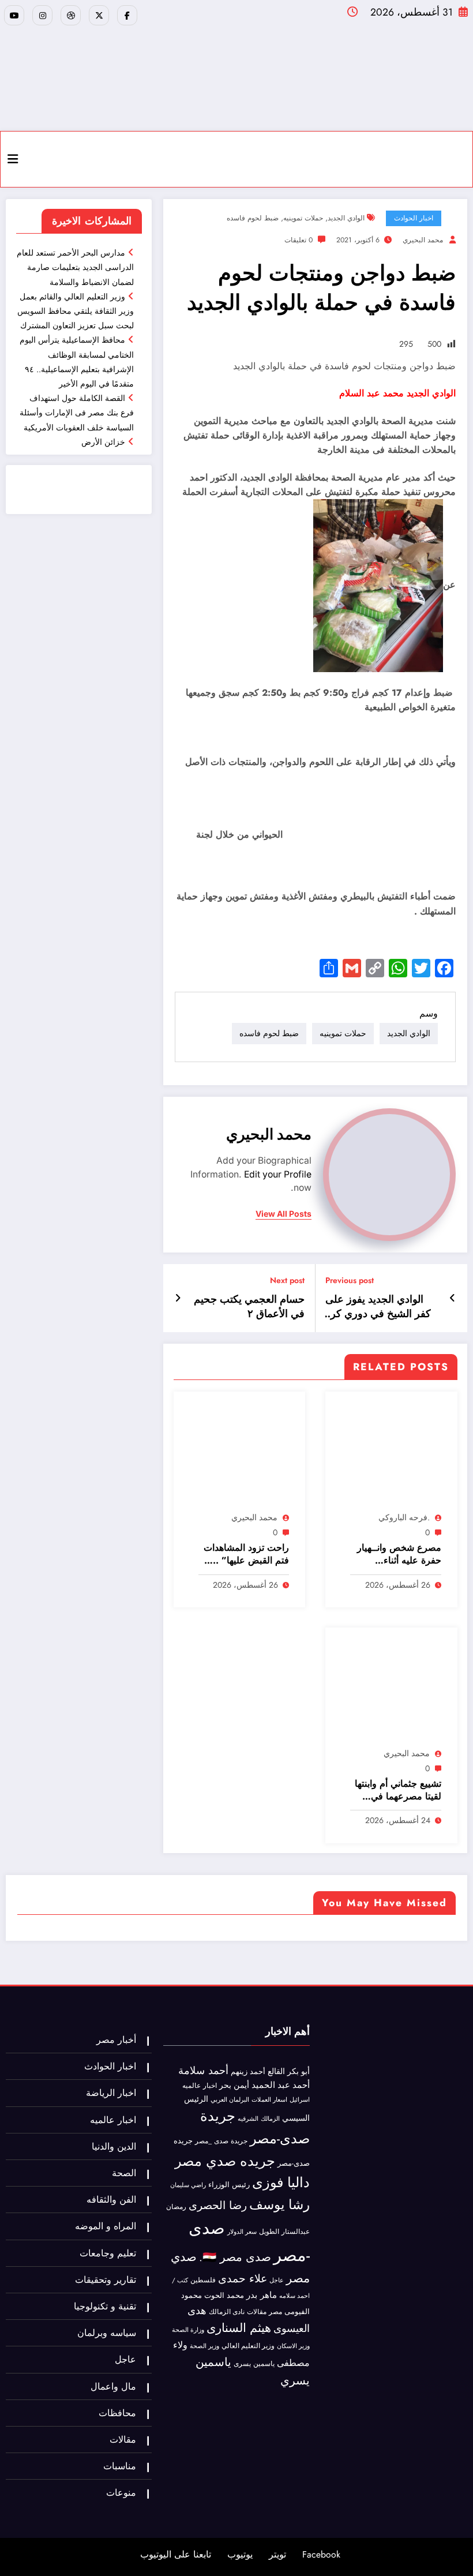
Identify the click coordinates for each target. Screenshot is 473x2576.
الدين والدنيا (114, 2146)
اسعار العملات (269, 2100)
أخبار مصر (116, 2040)
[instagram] (42, 15)
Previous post (350, 1280)
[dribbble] (71, 15)
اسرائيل (300, 2099)
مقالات (257, 2312)
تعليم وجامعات (108, 2253)
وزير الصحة (204, 2346)
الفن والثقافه (111, 2200)
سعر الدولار (242, 2232)
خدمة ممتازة (60, 496)
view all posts (284, 1214)
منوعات (121, 2493)
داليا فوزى (281, 2183)
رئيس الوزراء (229, 2185)
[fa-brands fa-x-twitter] (99, 15)
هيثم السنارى (239, 2328)
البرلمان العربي (230, 2099)
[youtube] (14, 15)
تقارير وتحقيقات (106, 2280)
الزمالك (270, 2118)
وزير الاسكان (293, 2346)
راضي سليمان (188, 2185)
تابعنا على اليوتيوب (176, 2554)
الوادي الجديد (346, 218)
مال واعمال (113, 2386)
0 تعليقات (299, 240)
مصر (275, 2312)
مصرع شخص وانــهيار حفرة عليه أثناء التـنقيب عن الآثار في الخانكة (399, 1555)
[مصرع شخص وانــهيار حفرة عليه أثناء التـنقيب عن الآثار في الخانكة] (391, 1454)
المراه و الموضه (106, 2226)
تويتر (277, 2554)
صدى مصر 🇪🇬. (235, 2257)
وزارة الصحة (188, 2330)
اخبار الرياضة (111, 2093)
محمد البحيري (423, 240)
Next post (287, 1280)
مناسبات (120, 2466)
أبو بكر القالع (289, 2071)
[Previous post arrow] (453, 1298)
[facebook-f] (127, 15)
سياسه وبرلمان (107, 2333)
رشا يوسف (279, 2204)
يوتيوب (240, 2554)
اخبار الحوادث (414, 218)
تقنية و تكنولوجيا (105, 2306)
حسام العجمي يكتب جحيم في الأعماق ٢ (249, 1307)
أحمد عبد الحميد (281, 2085)
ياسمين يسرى (254, 2363)
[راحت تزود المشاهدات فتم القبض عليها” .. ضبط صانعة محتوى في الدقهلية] (239, 1454)
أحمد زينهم (248, 2071)
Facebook (321, 2554)
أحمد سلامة (203, 2070)
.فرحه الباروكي (404, 1517)
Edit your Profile (278, 1174)
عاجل (277, 2280)
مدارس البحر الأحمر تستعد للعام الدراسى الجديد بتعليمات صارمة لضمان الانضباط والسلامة (75, 267)
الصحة (124, 2173)
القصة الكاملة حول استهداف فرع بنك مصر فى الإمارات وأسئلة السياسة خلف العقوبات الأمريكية (77, 413)
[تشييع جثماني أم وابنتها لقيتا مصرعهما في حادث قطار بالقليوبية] (391, 1690)
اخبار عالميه (200, 2085)
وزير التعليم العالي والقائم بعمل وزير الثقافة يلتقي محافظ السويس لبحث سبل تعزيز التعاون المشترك (76, 311)
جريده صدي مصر (225, 2161)
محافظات (117, 2413)
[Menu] (13, 159)
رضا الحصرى (218, 2205)
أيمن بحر (234, 2085)
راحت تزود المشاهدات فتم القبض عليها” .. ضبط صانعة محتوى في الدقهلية (244, 1555)
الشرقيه (248, 2119)
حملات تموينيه (303, 218)
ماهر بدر (262, 2295)
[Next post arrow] (178, 1298)
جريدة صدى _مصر (221, 2141)
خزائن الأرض (103, 442)
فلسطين (203, 2280)
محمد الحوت (224, 2295)
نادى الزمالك (227, 2312)
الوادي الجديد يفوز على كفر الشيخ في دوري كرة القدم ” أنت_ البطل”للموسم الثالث (378, 1307)
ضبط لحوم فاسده (253, 218)
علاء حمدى (243, 2278)
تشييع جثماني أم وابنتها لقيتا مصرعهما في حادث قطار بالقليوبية (398, 1791)
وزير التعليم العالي (248, 2346)
